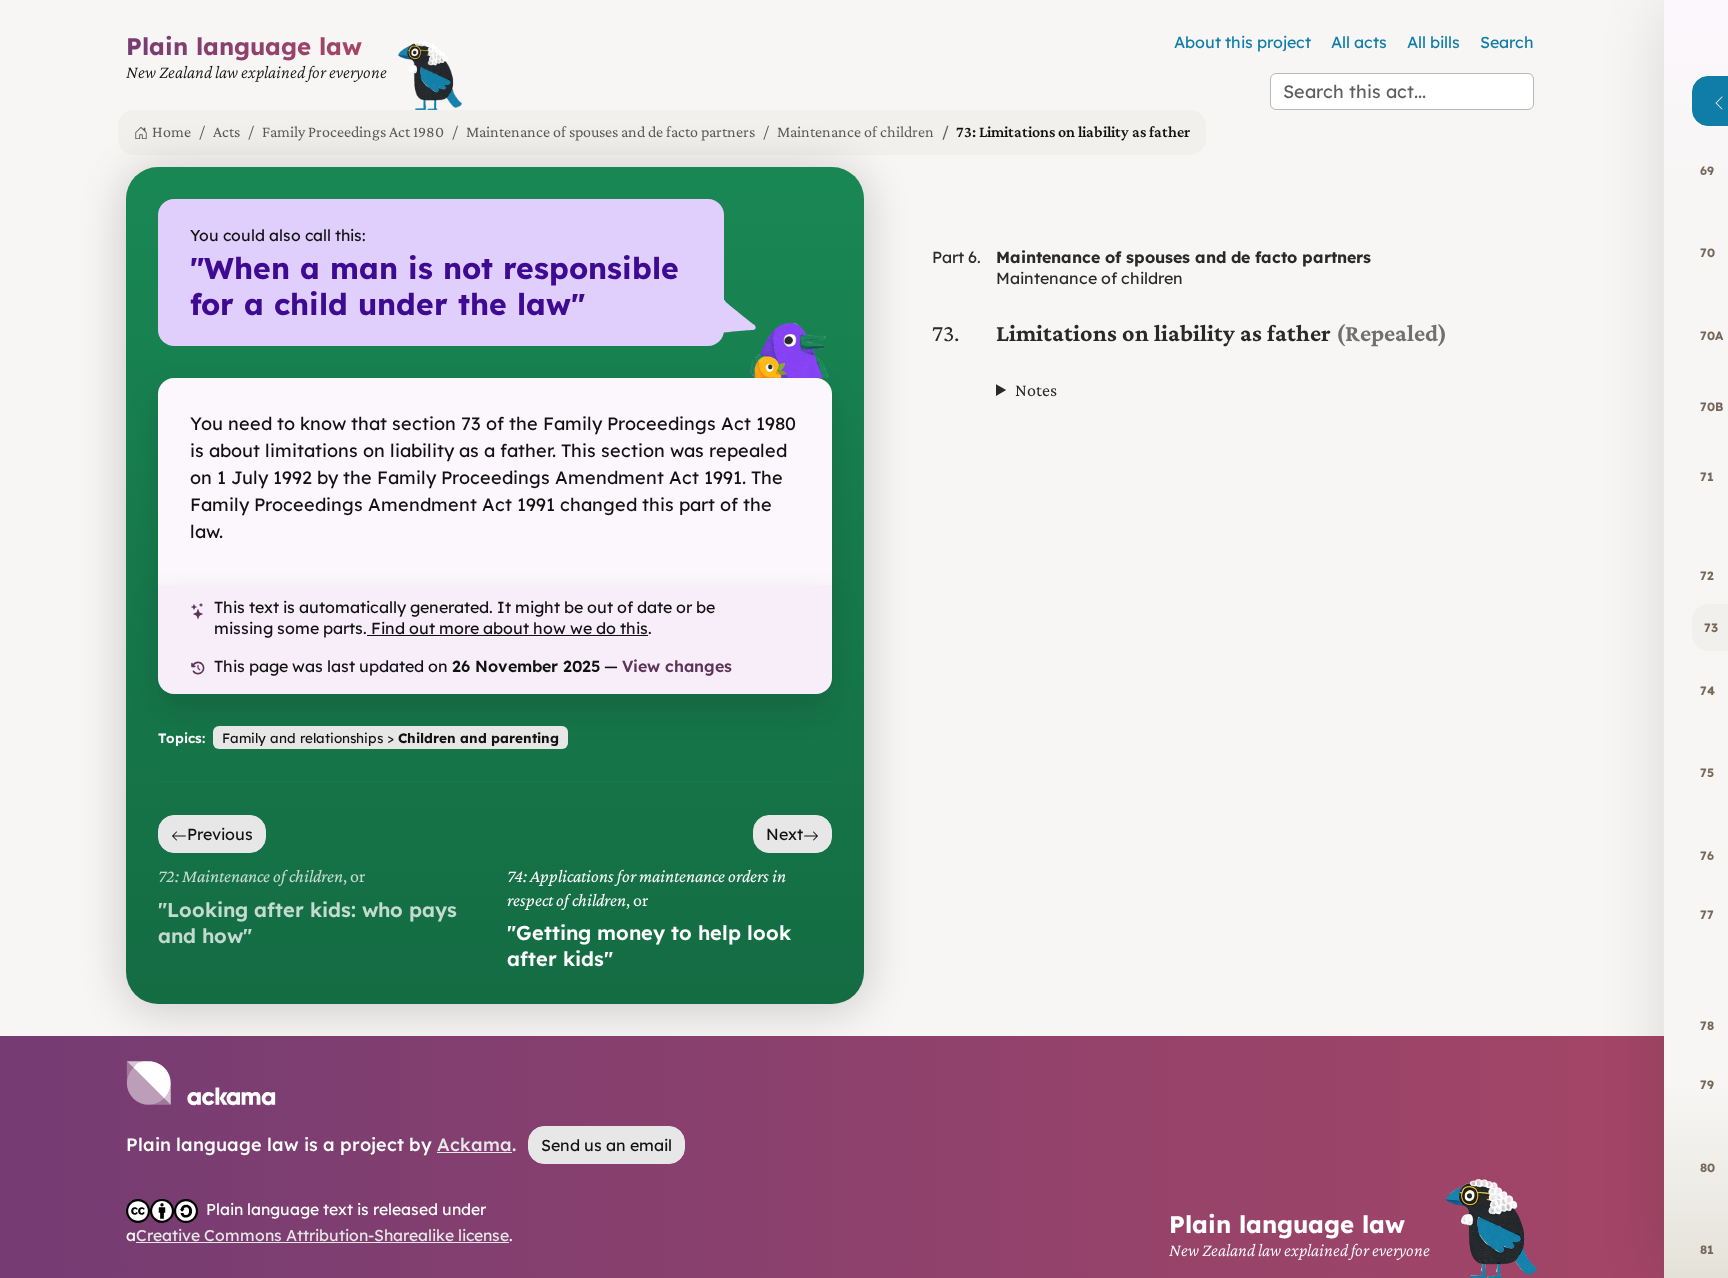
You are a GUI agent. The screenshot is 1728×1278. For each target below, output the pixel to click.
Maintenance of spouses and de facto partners (610, 131)
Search (1507, 42)
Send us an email (606, 1145)
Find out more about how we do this (509, 628)
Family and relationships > (390, 737)
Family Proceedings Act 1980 (353, 131)
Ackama (474, 1144)
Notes (1036, 390)
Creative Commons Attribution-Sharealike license (322, 1235)
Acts (226, 131)
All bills (1433, 42)
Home (171, 131)
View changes (677, 666)
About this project (1242, 42)
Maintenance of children (855, 131)
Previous (220, 834)
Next (784, 834)
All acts (1359, 42)
